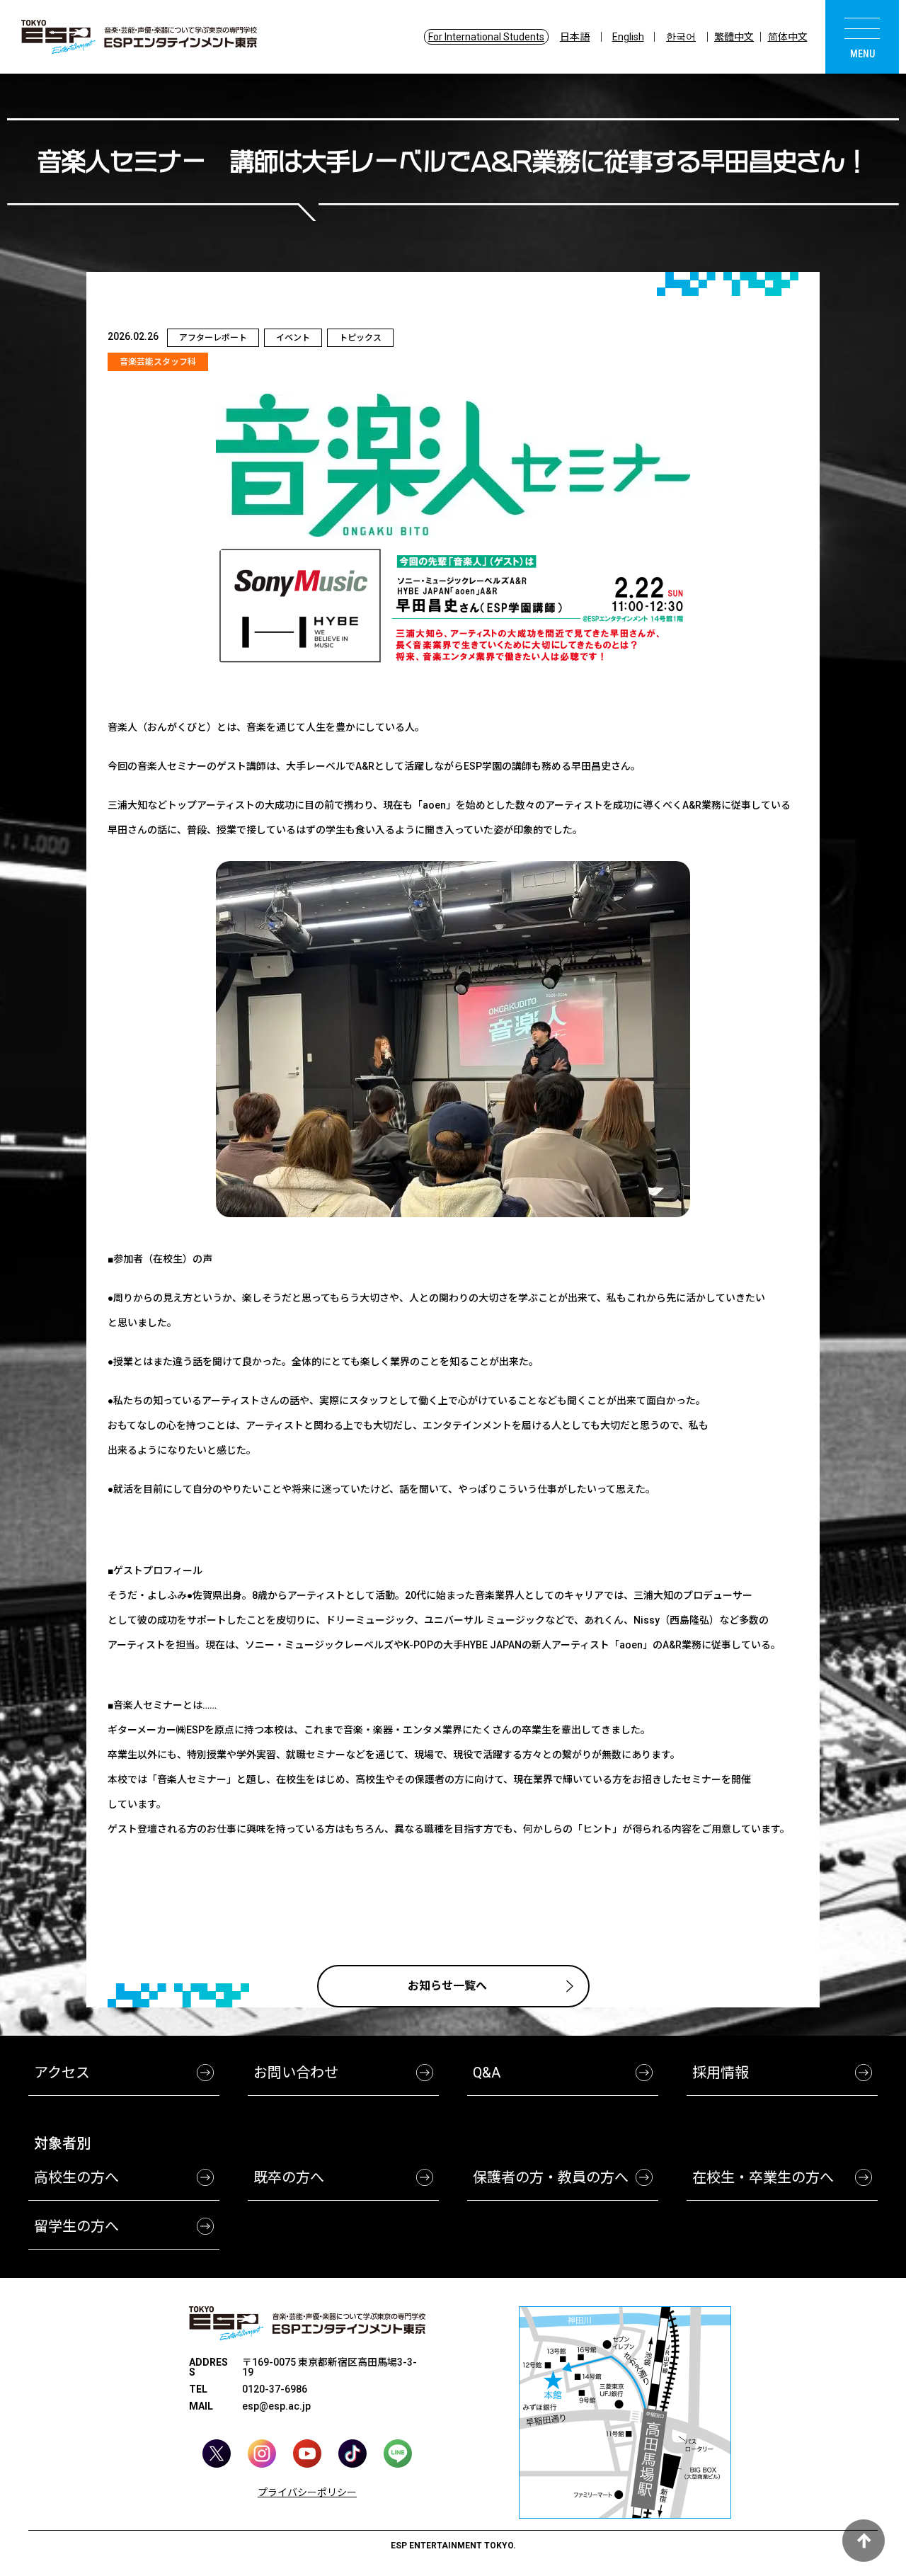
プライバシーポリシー (307, 2492)
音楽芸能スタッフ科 (158, 362)
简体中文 (788, 37)
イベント (293, 338)
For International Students (486, 37)
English (628, 37)
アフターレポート (213, 338)
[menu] (862, 37)
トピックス (360, 338)
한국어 (681, 37)
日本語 (575, 37)
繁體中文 (734, 37)
